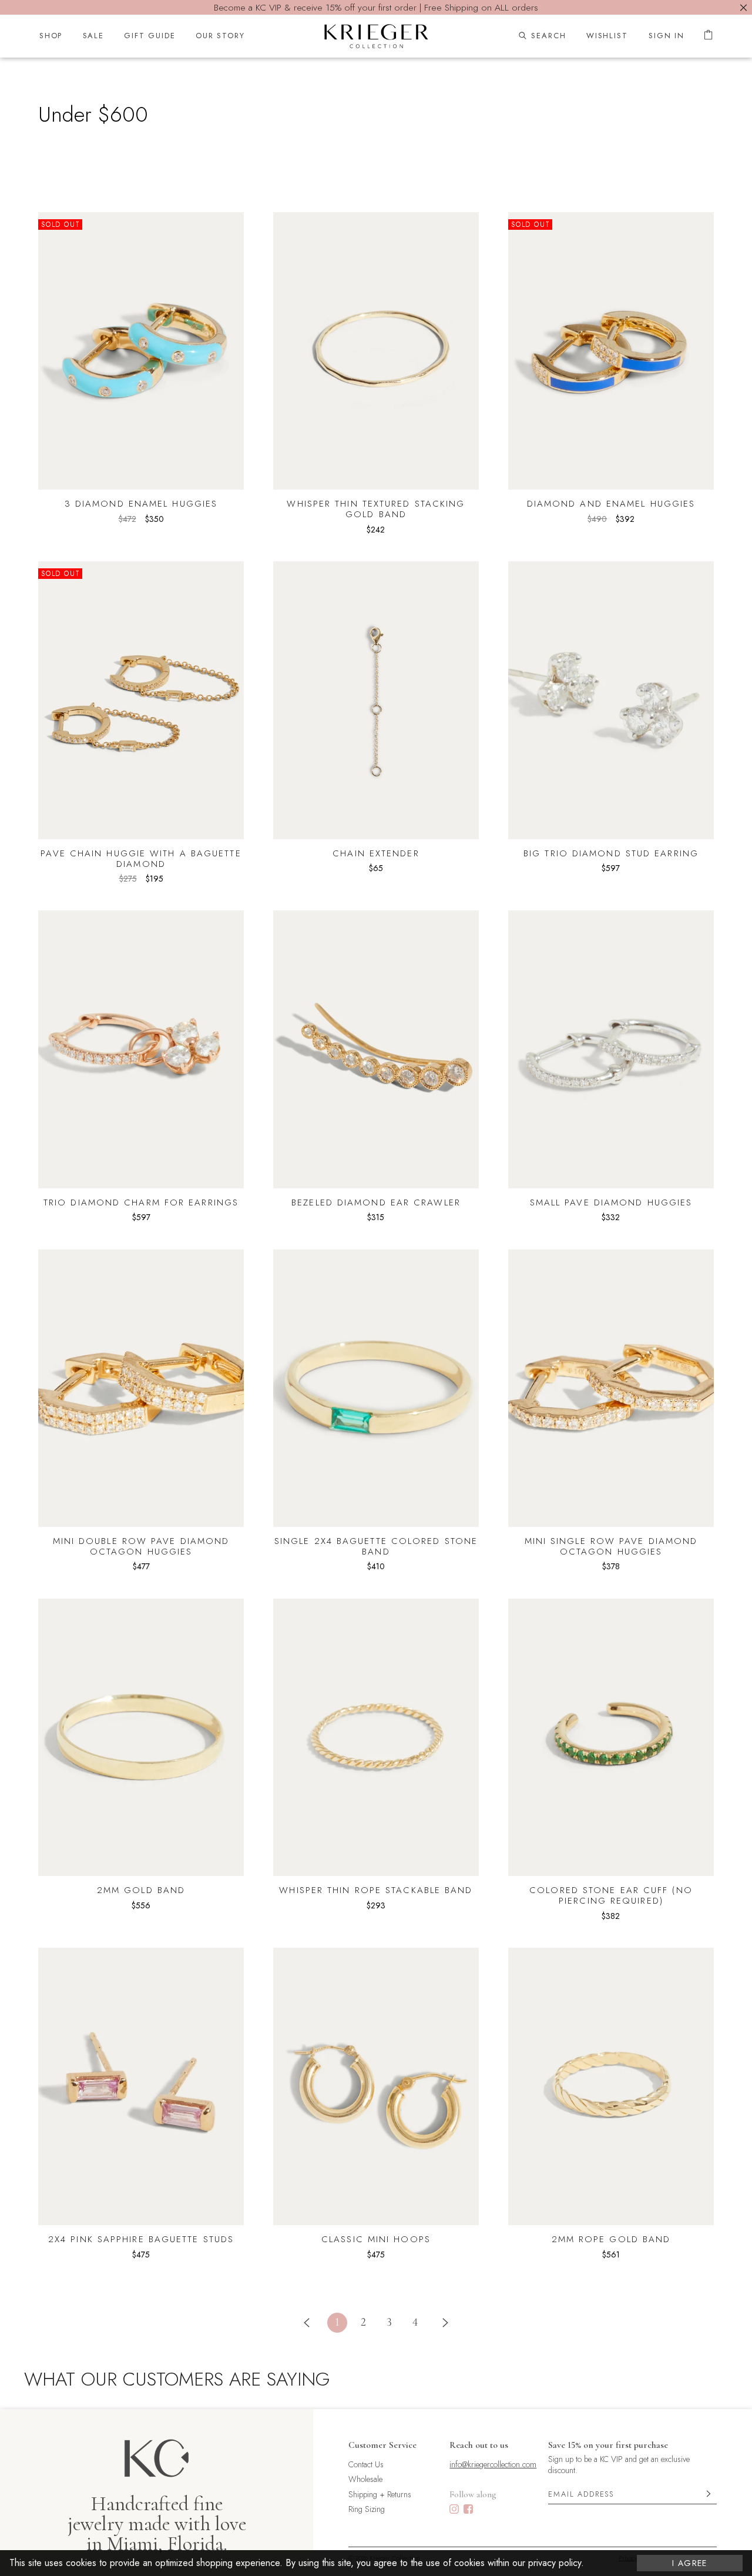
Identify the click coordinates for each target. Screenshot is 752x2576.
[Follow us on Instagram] (454, 2510)
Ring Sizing (367, 2509)
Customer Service (382, 2445)
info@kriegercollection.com (493, 2465)
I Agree (690, 2563)
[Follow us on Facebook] (468, 2510)
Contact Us (366, 2465)
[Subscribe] (709, 2495)
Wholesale (365, 2479)
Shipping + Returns (380, 2495)
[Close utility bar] (743, 7)
